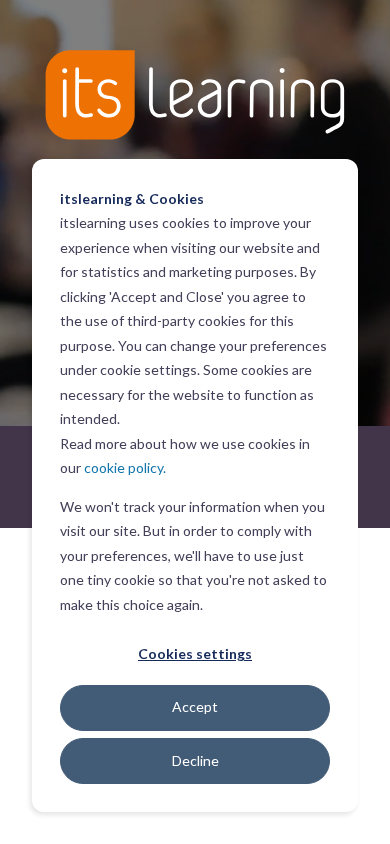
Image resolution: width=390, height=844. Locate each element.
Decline (195, 760)
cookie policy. (125, 467)
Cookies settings (195, 653)
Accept (195, 706)
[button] (195, 814)
